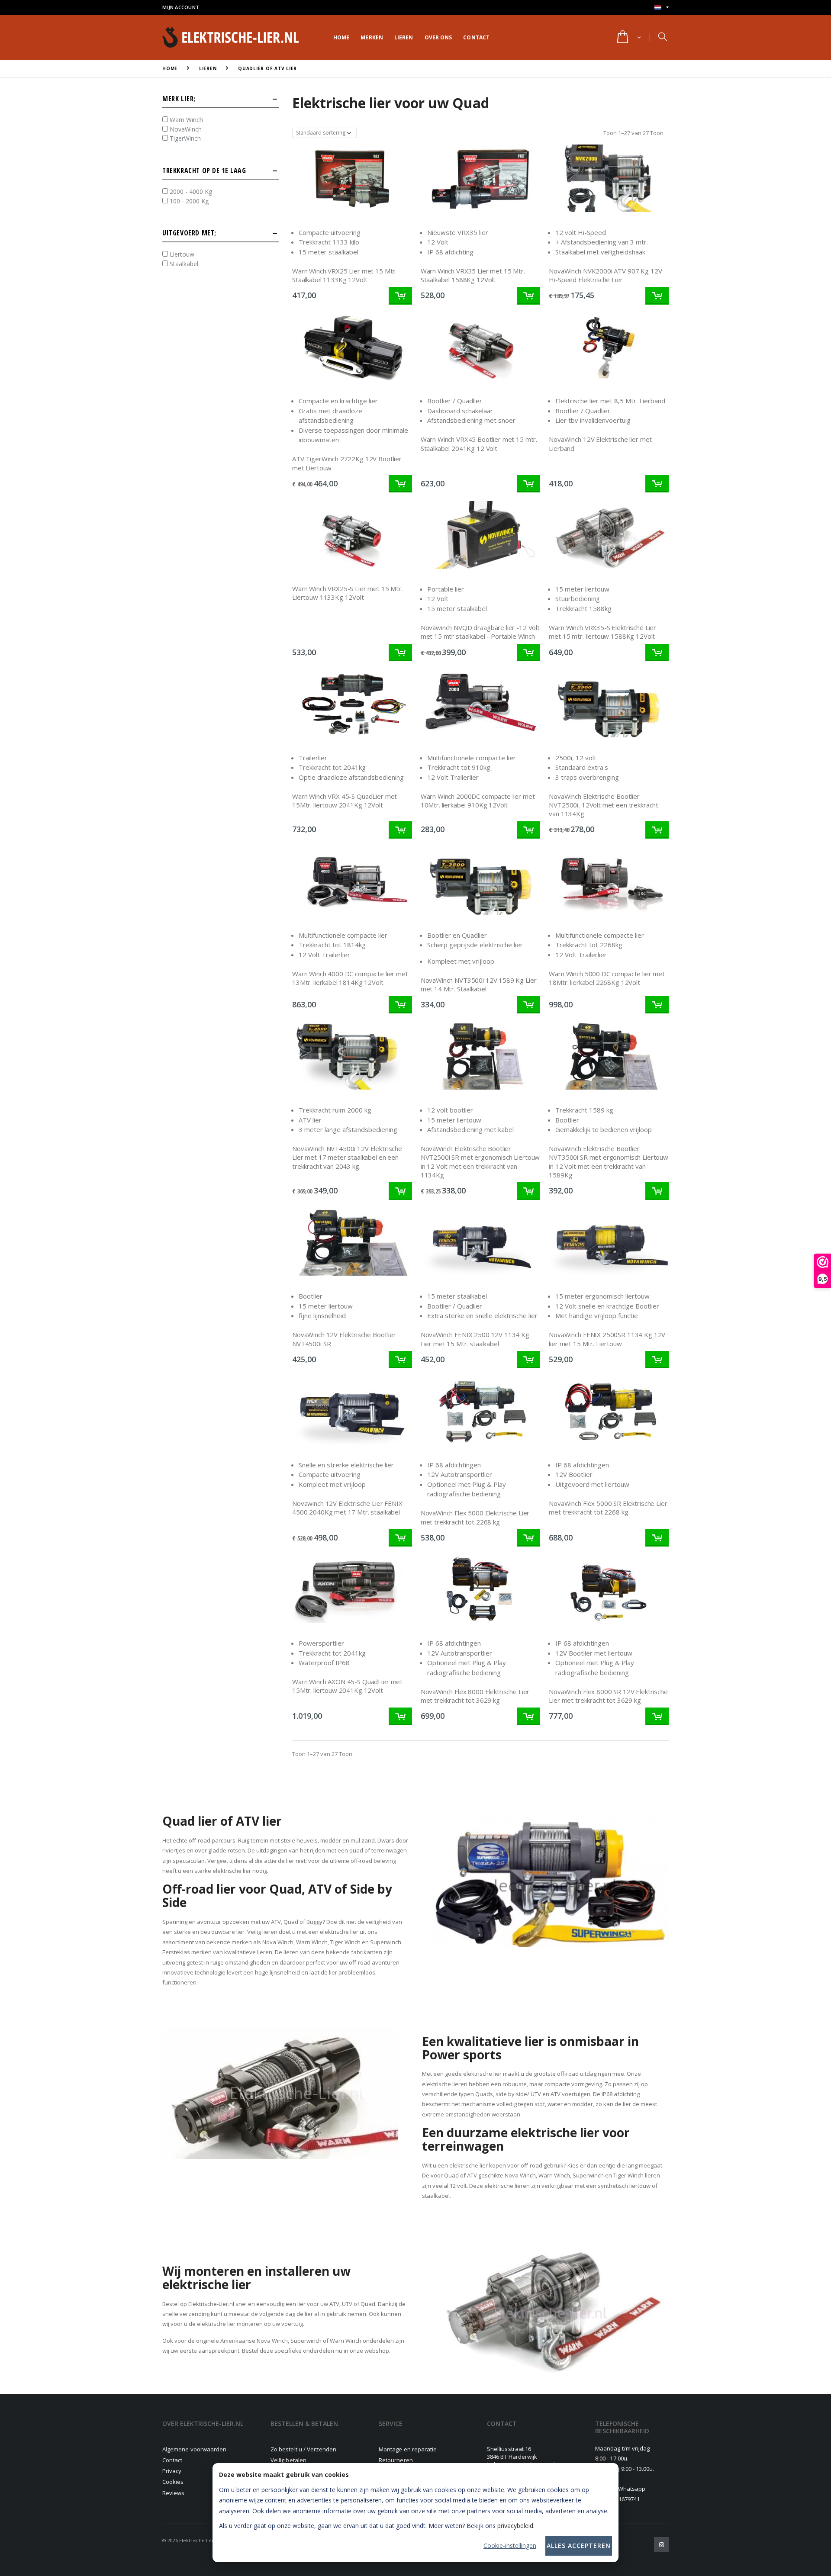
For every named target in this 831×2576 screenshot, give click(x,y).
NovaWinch (185, 129)
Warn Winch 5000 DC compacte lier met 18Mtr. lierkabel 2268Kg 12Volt (607, 978)
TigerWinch (184, 139)
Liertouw (181, 255)
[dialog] (415, 2513)
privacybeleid (515, 2526)
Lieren (404, 37)
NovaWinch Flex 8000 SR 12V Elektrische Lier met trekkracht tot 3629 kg (608, 1696)
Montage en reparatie (408, 2449)
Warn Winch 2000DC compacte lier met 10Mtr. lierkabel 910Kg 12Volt (478, 801)
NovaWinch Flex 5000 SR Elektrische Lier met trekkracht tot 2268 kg (608, 1508)
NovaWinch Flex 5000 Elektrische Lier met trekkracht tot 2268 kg (475, 1517)
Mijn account (181, 7)
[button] (628, 38)
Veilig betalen (288, 2460)
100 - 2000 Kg (188, 201)
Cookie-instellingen (510, 2545)
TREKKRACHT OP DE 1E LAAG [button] (204, 171)
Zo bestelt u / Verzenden (304, 2449)
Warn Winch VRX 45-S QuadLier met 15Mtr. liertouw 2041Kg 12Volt (345, 801)
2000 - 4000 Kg (190, 192)
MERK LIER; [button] (179, 99)
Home (341, 37)
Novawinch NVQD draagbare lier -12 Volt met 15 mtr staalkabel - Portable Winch (480, 632)
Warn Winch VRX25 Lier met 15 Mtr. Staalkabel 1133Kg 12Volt (344, 275)
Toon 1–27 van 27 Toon (633, 133)
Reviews (173, 2493)
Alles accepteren (579, 2545)
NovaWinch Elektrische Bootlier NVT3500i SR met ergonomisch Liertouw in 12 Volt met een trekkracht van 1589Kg (609, 1162)
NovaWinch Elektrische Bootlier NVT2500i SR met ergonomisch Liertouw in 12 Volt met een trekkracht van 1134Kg (480, 1162)
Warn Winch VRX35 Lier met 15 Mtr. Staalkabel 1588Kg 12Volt (473, 275)
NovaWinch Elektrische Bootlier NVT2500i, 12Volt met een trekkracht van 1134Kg (604, 805)
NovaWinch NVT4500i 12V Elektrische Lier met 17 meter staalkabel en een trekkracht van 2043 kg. (347, 1157)
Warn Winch (185, 120)
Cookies (173, 2482)
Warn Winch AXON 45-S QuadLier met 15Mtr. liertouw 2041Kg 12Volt (347, 1686)
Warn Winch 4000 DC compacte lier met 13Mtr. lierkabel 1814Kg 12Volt (350, 978)
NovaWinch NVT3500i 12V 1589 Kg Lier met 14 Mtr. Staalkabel (479, 984)
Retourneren (396, 2460)
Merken (372, 37)
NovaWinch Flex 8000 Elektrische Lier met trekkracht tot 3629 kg (475, 1696)
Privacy (172, 2471)
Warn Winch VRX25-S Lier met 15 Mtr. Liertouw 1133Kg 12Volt (347, 593)
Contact (476, 37)
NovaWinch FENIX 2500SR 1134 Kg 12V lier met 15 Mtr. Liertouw (607, 1339)
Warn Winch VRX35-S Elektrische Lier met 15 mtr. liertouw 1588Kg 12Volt (602, 632)
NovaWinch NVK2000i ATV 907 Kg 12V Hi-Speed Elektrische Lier (605, 275)
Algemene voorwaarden (194, 2449)
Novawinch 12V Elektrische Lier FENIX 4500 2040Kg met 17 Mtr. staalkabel (347, 1508)
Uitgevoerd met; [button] (189, 234)
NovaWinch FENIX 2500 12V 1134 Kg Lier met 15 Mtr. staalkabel (475, 1339)
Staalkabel (183, 264)
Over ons (438, 37)
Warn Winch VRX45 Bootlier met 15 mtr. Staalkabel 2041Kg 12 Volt (479, 444)
